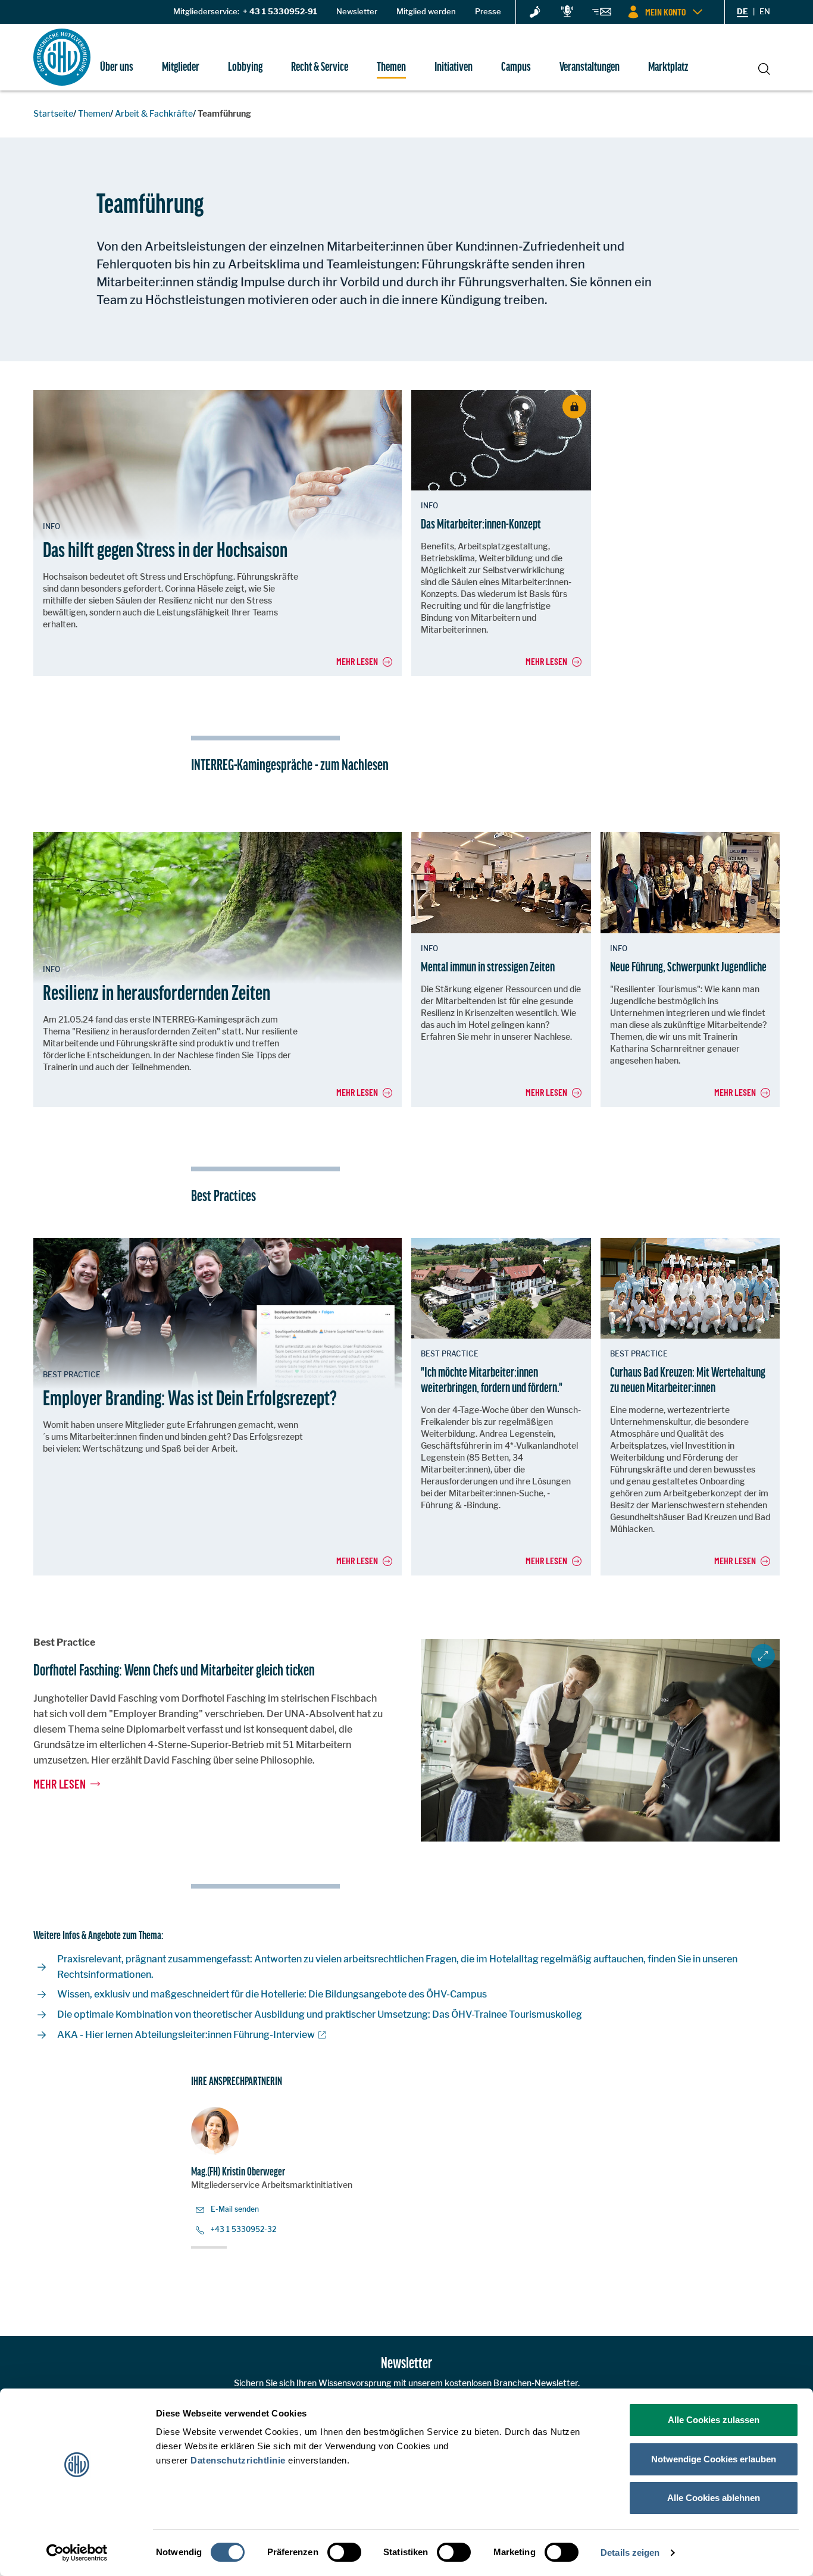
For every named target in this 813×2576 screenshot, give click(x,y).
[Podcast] (567, 12)
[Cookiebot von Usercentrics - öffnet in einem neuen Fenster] (77, 2553)
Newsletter (357, 11)
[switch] (344, 2552)
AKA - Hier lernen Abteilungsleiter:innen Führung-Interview (186, 2035)
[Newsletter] (602, 14)
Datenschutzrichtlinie (238, 2460)
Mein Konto (665, 12)
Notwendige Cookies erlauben (714, 2459)
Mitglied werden (426, 11)
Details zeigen (630, 2552)
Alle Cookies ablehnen (714, 2498)
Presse (488, 11)
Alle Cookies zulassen (714, 2420)
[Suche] (764, 68)
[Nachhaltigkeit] (535, 12)
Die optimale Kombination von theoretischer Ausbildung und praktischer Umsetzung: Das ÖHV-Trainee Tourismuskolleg (320, 2014)
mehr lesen (60, 1784)
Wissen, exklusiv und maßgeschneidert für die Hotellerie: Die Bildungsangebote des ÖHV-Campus (272, 1994)
